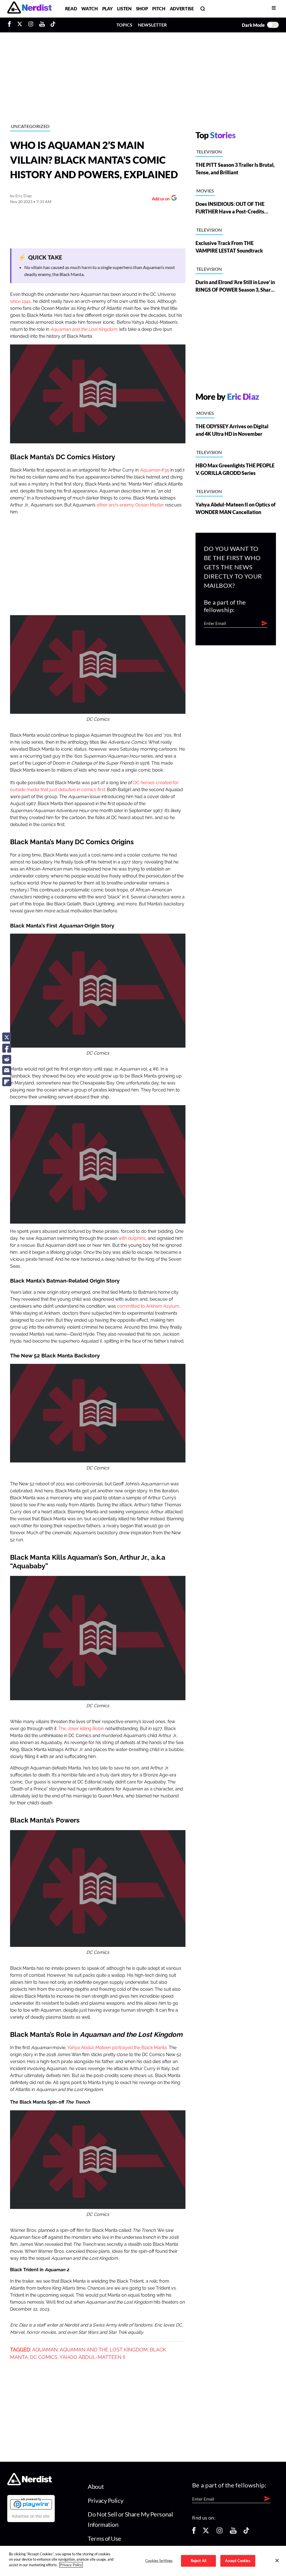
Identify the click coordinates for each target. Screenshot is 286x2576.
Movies (205, 191)
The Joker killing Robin (81, 1729)
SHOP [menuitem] (142, 9)
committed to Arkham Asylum (148, 1306)
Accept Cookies (238, 2561)
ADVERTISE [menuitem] (182, 9)
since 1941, (21, 301)
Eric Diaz (24, 196)
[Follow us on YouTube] (233, 2532)
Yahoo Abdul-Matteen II (92, 2357)
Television (209, 152)
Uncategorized (30, 126)
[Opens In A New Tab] (31, 2504)
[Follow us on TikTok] (246, 2532)
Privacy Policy (105, 2500)
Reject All (198, 2561)
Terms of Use (104, 2538)
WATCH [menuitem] (89, 9)
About (96, 2486)
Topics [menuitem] (124, 25)
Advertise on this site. (31, 2516)
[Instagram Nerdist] (31, 25)
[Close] (277, 2560)
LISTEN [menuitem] (124, 9)
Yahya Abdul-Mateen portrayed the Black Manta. (117, 2048)
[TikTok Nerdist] (53, 25)
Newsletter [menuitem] (152, 25)
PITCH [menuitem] (159, 9)
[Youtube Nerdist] (42, 25)
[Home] (29, 2484)
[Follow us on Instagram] (220, 2532)
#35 (154, 470)
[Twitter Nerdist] (20, 25)
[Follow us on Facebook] (194, 2532)
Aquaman (45, 2350)
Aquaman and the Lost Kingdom (84, 329)
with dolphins (131, 1238)
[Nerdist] (29, 9)
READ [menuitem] (71, 9)
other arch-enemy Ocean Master (130, 505)
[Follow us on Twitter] (206, 2532)
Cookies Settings (159, 2561)
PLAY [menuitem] (108, 9)
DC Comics (44, 2357)
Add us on (159, 199)
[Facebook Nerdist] (11, 25)
